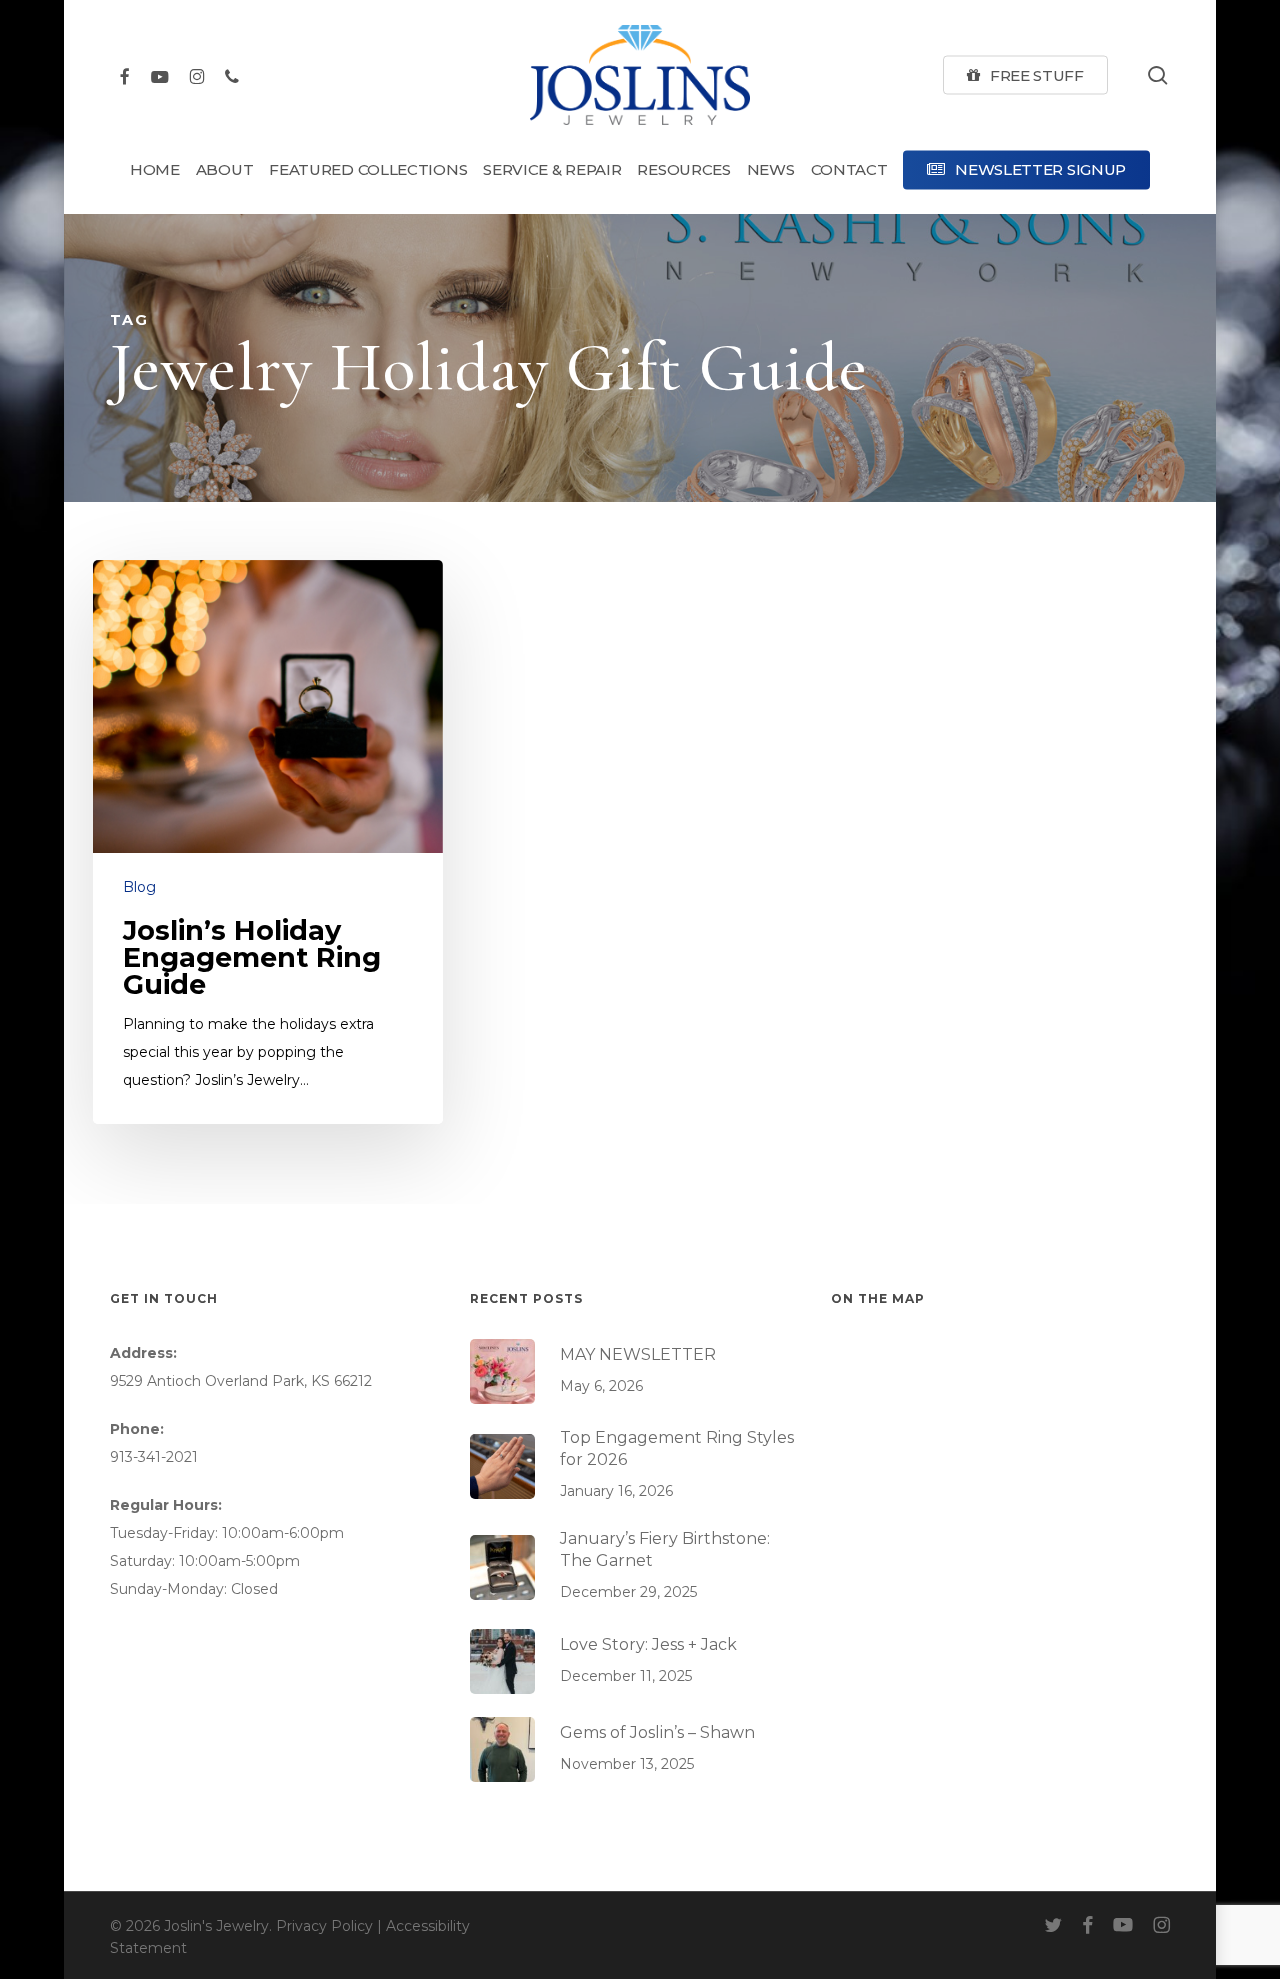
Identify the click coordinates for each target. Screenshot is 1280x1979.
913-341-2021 (154, 1457)
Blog (139, 887)
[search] (1158, 75)
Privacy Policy (324, 1926)
